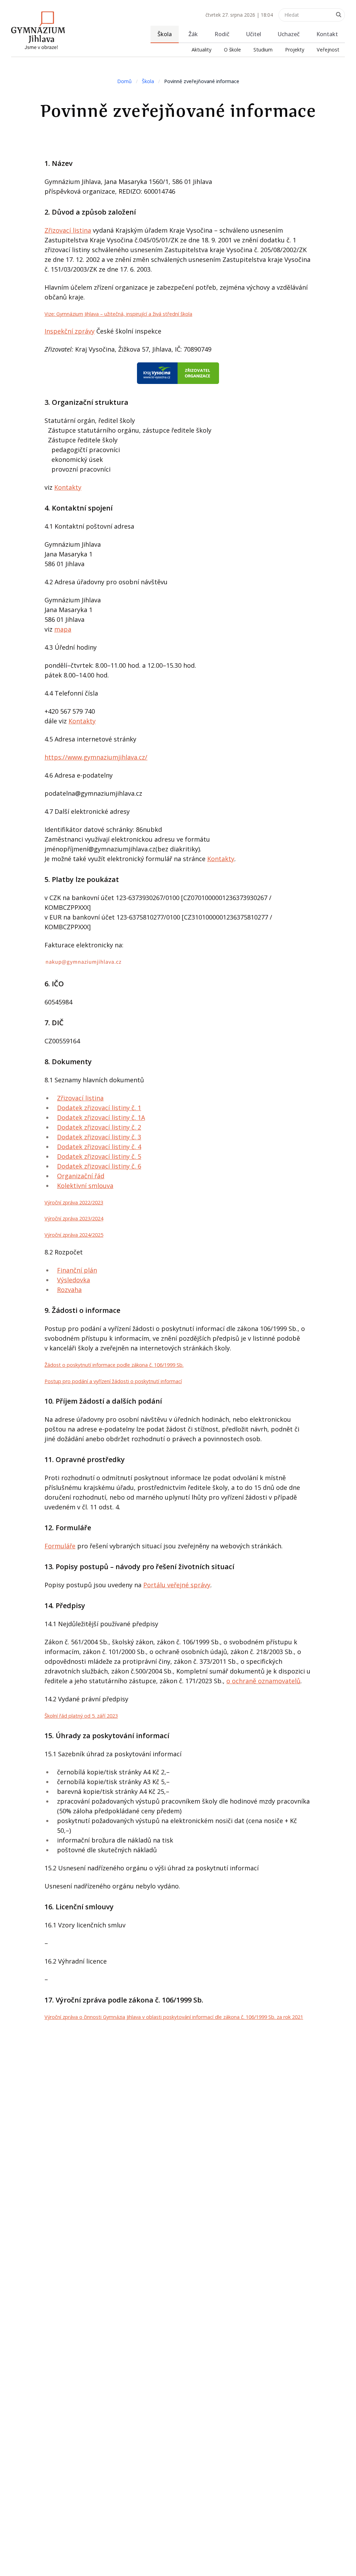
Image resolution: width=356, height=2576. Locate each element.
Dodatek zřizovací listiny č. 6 (99, 1166)
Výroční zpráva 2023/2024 (74, 1218)
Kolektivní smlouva (85, 1186)
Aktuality (201, 50)
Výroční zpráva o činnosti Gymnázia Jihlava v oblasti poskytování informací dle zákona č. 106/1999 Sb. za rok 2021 (174, 2017)
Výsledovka (74, 1280)
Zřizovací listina (68, 230)
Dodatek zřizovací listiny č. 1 (99, 1108)
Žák (193, 34)
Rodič (222, 34)
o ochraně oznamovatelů (263, 1681)
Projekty (295, 50)
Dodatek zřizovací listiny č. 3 (99, 1137)
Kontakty (68, 487)
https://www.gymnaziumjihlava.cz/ (96, 757)
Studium (263, 50)
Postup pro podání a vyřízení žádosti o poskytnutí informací (113, 1381)
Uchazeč (289, 34)
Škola (165, 34)
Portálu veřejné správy (177, 1585)
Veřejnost (328, 50)
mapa (63, 629)
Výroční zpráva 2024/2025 (74, 1235)
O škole (232, 50)
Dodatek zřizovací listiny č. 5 (99, 1156)
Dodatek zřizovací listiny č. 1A (101, 1117)
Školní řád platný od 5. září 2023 (81, 1716)
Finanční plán (77, 1270)
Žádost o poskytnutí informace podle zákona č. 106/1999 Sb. (114, 1365)
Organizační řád (81, 1176)
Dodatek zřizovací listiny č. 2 (99, 1127)
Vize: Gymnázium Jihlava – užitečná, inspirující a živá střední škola (118, 314)
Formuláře (60, 1546)
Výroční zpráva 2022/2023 (74, 1202)
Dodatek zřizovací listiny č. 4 (99, 1147)
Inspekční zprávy (70, 331)
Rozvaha (69, 1290)
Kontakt (327, 34)
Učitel (254, 34)
